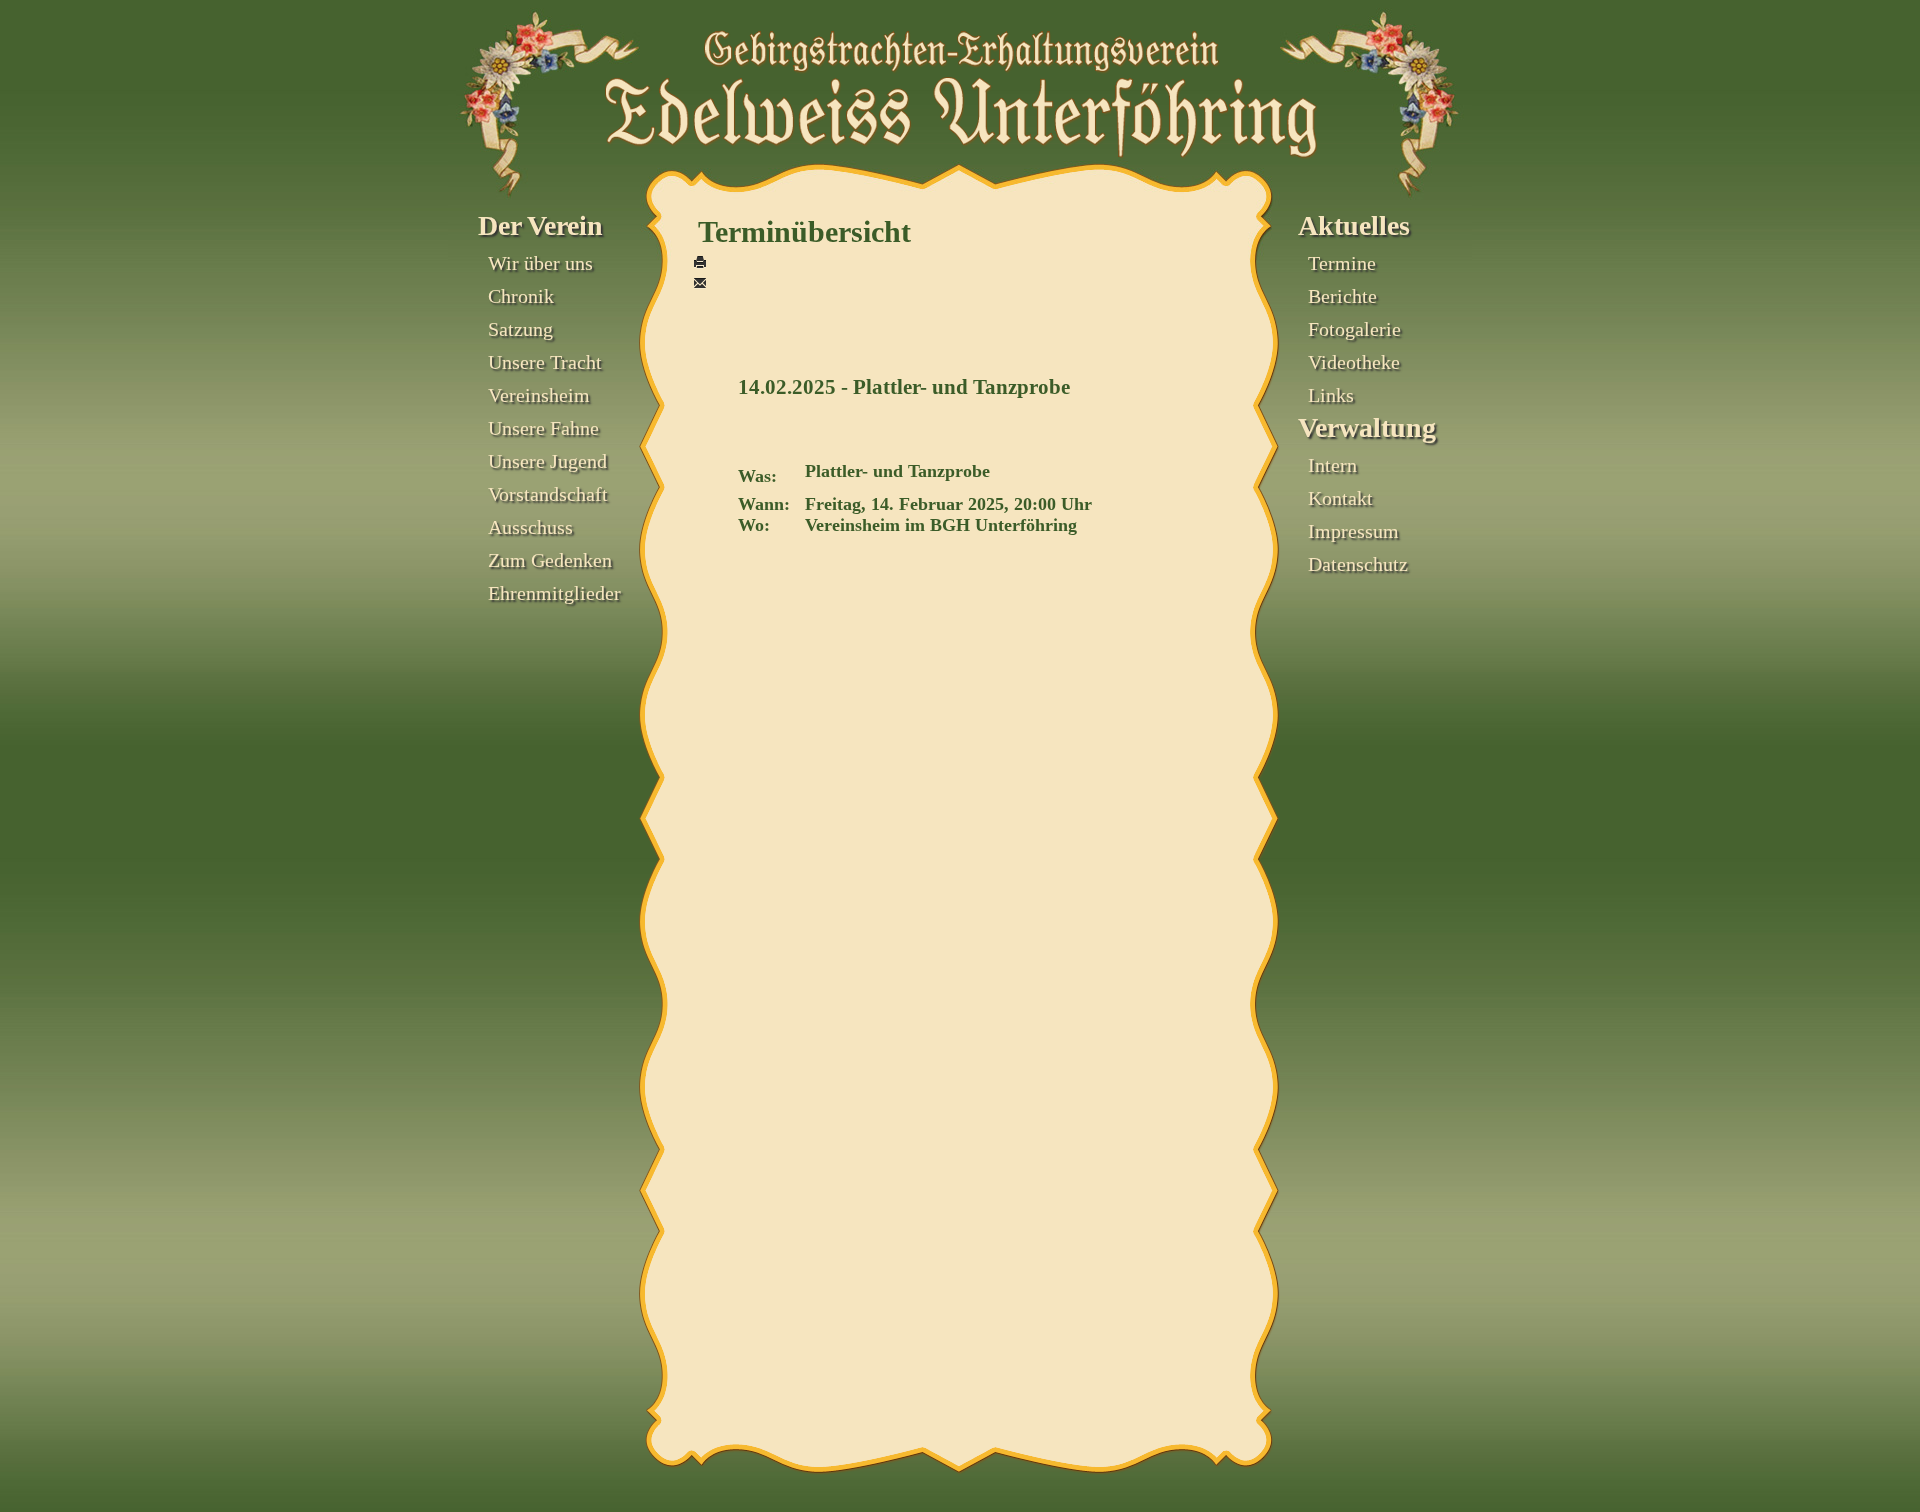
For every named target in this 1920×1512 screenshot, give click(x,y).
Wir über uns (540, 263)
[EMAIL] (700, 285)
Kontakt (1340, 498)
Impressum (1353, 531)
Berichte (1342, 296)
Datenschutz (1358, 564)
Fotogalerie (1354, 329)
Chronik (521, 296)
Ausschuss (530, 527)
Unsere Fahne (543, 428)
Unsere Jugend (547, 461)
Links (1331, 395)
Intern (1332, 465)
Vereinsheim (539, 395)
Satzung (520, 329)
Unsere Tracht (545, 362)
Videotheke (1354, 362)
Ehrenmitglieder (554, 593)
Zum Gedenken (550, 560)
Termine (1342, 263)
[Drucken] (700, 264)
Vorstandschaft (548, 494)
